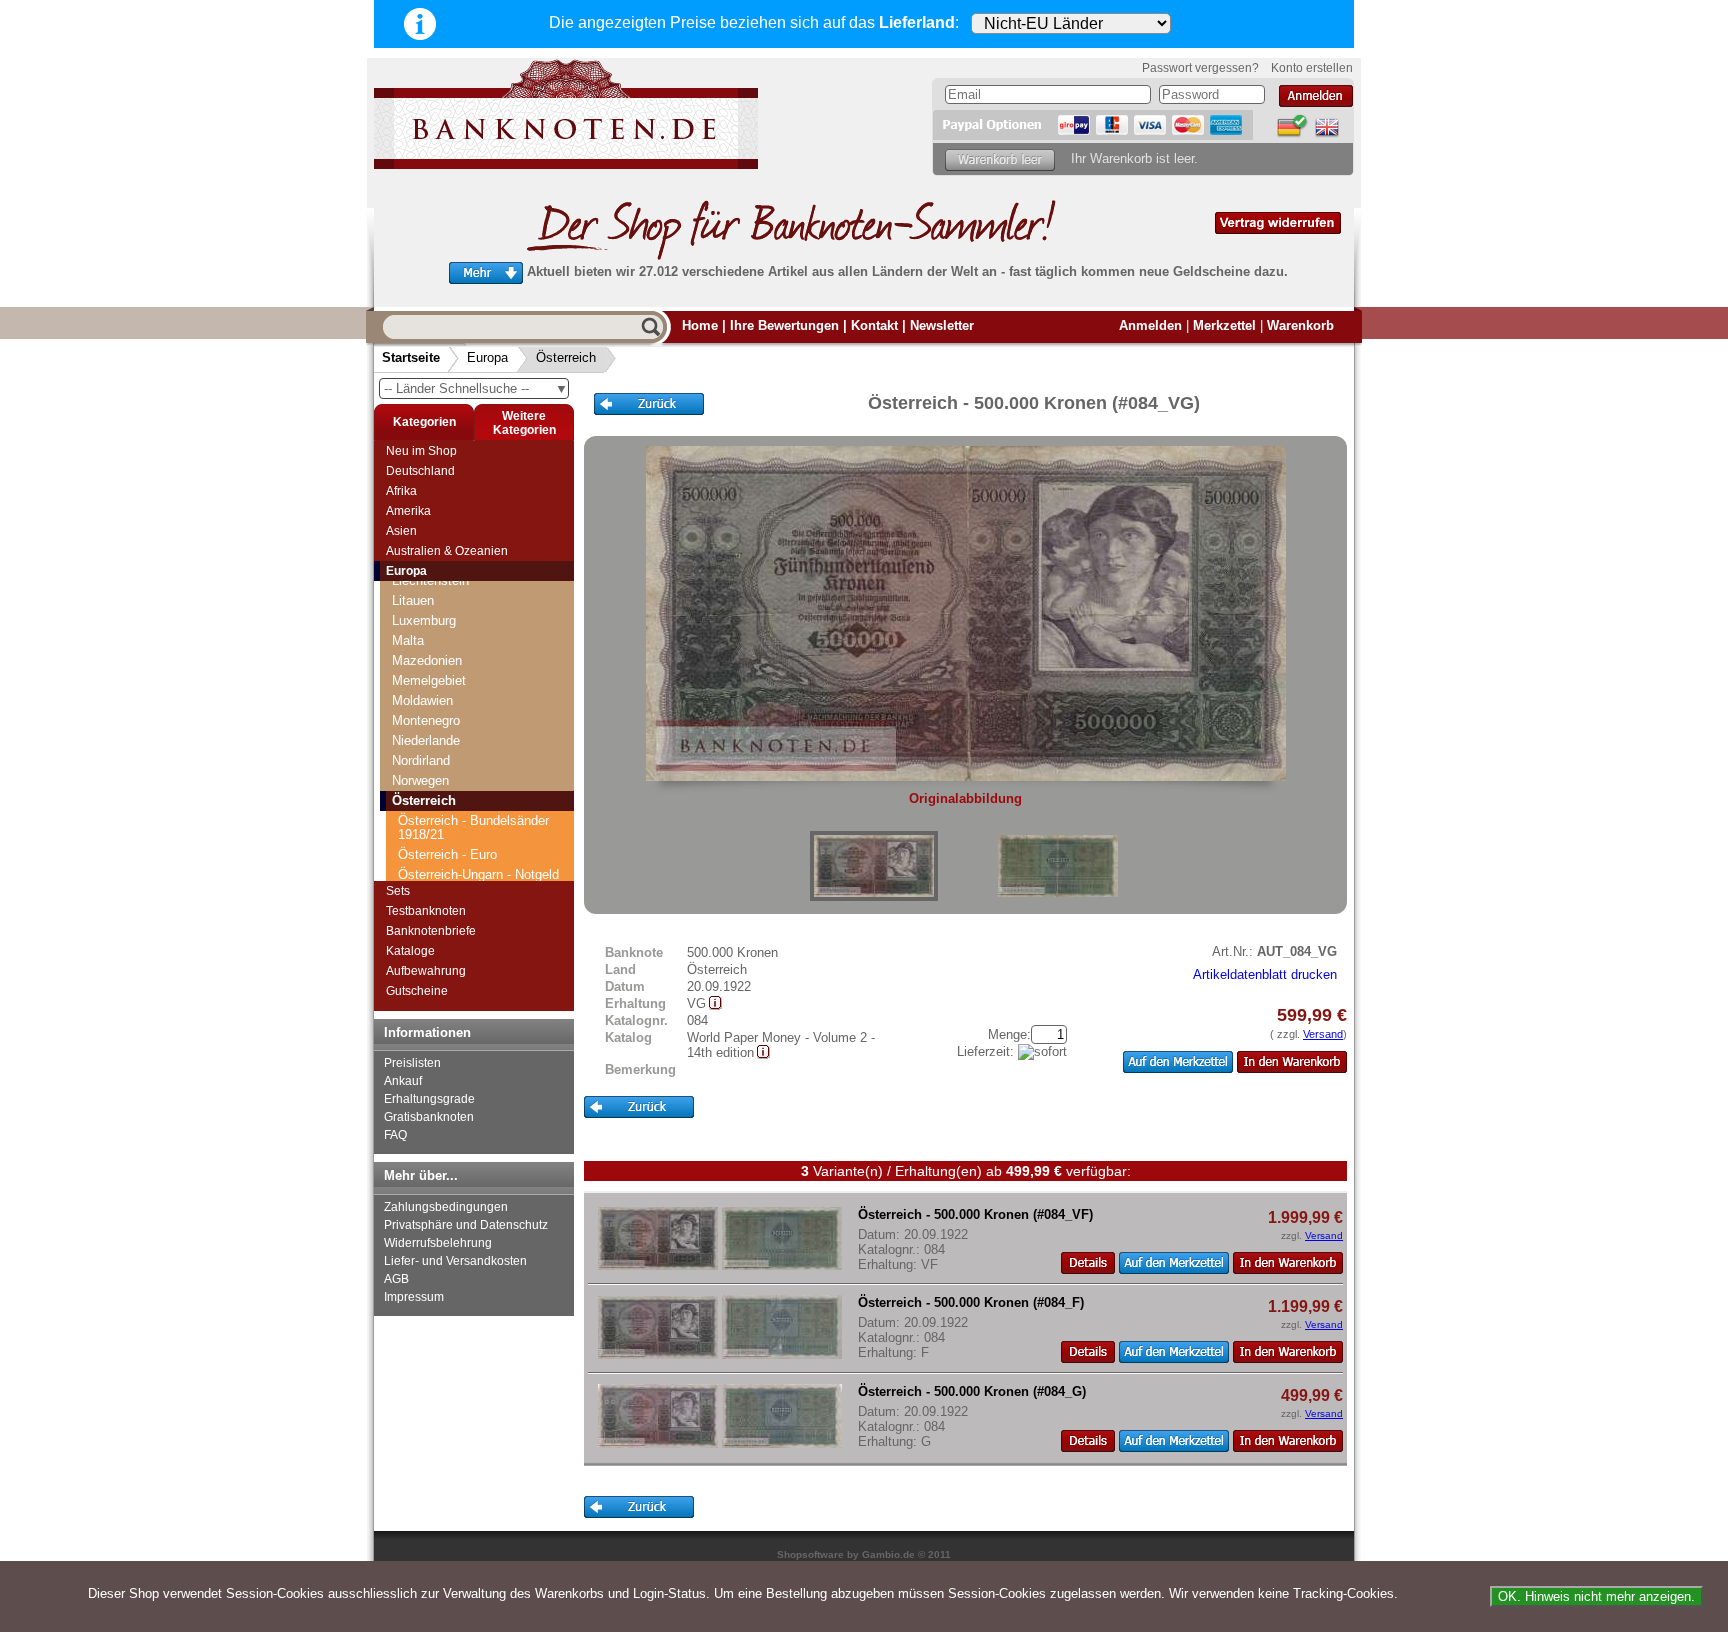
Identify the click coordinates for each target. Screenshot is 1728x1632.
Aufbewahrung (426, 971)
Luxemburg (424, 620)
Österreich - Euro (447, 854)
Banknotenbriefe (431, 931)
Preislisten (412, 1063)
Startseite (411, 357)
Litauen (413, 600)
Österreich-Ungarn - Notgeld (478, 874)
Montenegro (426, 720)
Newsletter (942, 325)
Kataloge (410, 951)
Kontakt (874, 325)
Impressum (414, 1297)
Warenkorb (1300, 325)
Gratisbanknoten (429, 1117)
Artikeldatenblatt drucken (1265, 974)
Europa (487, 357)
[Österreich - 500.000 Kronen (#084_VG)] (874, 866)
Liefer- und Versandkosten (455, 1261)
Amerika (408, 511)
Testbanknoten (426, 911)
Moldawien (422, 700)
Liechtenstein (430, 580)
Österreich (566, 357)
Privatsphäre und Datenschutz (466, 1225)
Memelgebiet (429, 680)
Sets (398, 891)
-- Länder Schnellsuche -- (476, 388)
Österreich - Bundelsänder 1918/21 (473, 827)
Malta (408, 640)
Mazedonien (427, 660)
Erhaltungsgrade (429, 1099)
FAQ (395, 1135)
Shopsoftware (810, 1554)
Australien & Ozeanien (447, 551)
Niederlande (426, 740)
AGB (396, 1279)
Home (700, 325)
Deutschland (420, 471)
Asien (401, 531)
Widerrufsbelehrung (438, 1243)
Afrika (401, 491)
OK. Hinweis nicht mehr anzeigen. (1596, 1596)
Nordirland (421, 760)
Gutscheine (417, 991)
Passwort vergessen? (1200, 68)
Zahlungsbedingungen (446, 1207)
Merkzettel (1224, 325)
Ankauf (403, 1081)
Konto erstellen (1312, 68)
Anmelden (1150, 325)
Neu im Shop (421, 451)
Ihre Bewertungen (784, 325)
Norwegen (420, 780)
